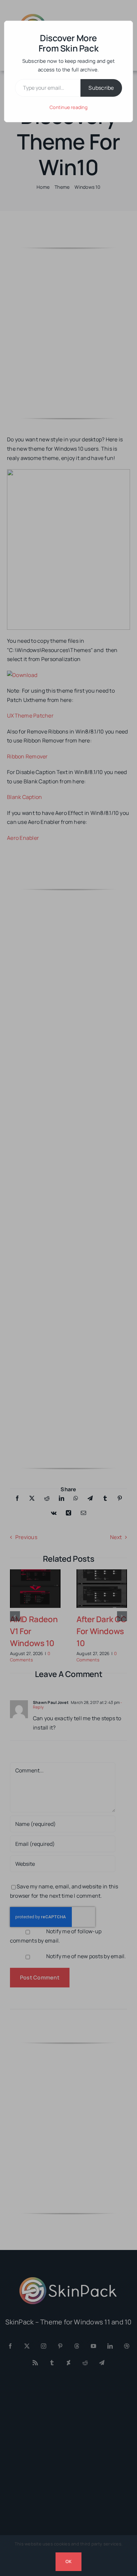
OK (68, 2561)
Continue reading (68, 107)
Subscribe (101, 88)
